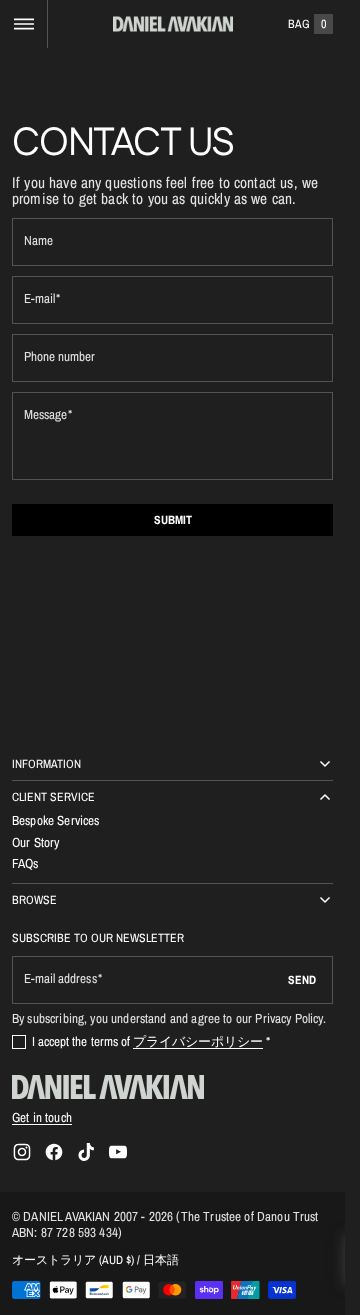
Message (45, 414)
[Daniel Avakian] (108, 1087)
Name (38, 240)
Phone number (59, 356)
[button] (23, 24)
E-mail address (60, 978)
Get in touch (42, 1117)
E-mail (39, 298)
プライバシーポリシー (198, 1041)
